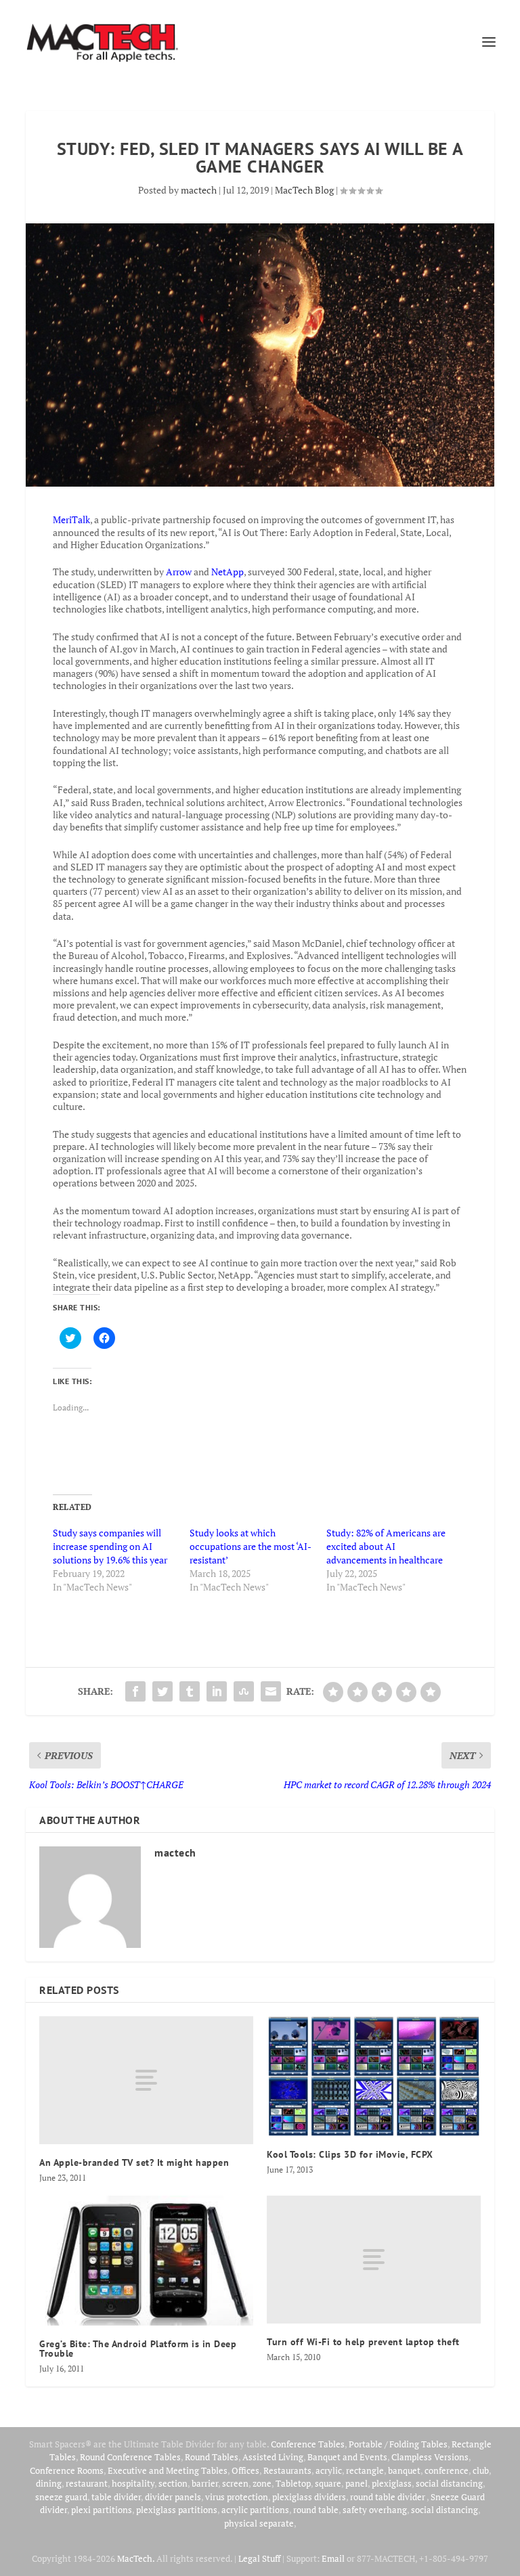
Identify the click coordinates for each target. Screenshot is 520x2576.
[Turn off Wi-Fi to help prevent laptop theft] (374, 2260)
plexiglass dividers (309, 2497)
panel (356, 2483)
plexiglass (392, 2483)
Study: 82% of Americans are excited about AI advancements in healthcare (386, 1546)
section (173, 2483)
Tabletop (293, 2483)
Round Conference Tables (130, 2457)
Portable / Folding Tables (398, 2444)
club (481, 2470)
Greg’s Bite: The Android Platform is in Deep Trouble (138, 2349)
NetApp (227, 572)
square (328, 2483)
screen (235, 2483)
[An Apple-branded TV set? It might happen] (146, 2080)
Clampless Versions (430, 2457)
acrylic (329, 2470)
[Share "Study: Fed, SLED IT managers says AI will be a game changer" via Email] (271, 1691)
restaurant (87, 2483)
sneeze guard (61, 2497)
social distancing (449, 2483)
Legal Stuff (259, 2558)
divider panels (173, 2497)
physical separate (259, 2523)
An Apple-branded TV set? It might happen (134, 2162)
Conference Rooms (67, 2470)
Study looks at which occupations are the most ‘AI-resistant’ (251, 1546)
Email (333, 2558)
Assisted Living (273, 2457)
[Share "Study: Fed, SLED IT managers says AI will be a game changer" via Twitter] (162, 1691)
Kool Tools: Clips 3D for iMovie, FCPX (350, 2154)
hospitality (133, 2483)
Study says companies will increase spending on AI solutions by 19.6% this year (110, 1546)
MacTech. (136, 2558)
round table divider (388, 2497)
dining (49, 2483)
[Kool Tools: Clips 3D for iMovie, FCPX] (374, 2077)
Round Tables (212, 2457)
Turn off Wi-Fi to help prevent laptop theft (363, 2342)
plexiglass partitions (177, 2510)
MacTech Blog (304, 190)
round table (316, 2510)
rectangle (365, 2470)
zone (262, 2483)
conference (447, 2470)
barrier (205, 2483)
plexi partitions (102, 2510)
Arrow (179, 572)
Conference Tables (308, 2444)
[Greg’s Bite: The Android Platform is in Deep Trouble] (146, 2261)
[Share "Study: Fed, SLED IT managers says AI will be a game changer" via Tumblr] (190, 1691)
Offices (245, 2470)
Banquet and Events (347, 2457)
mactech (199, 190)
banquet (404, 2470)
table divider (116, 2497)
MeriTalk (71, 519)
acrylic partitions (255, 2510)
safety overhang (375, 2510)
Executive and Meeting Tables (168, 2470)
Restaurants (287, 2470)
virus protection (237, 2497)
